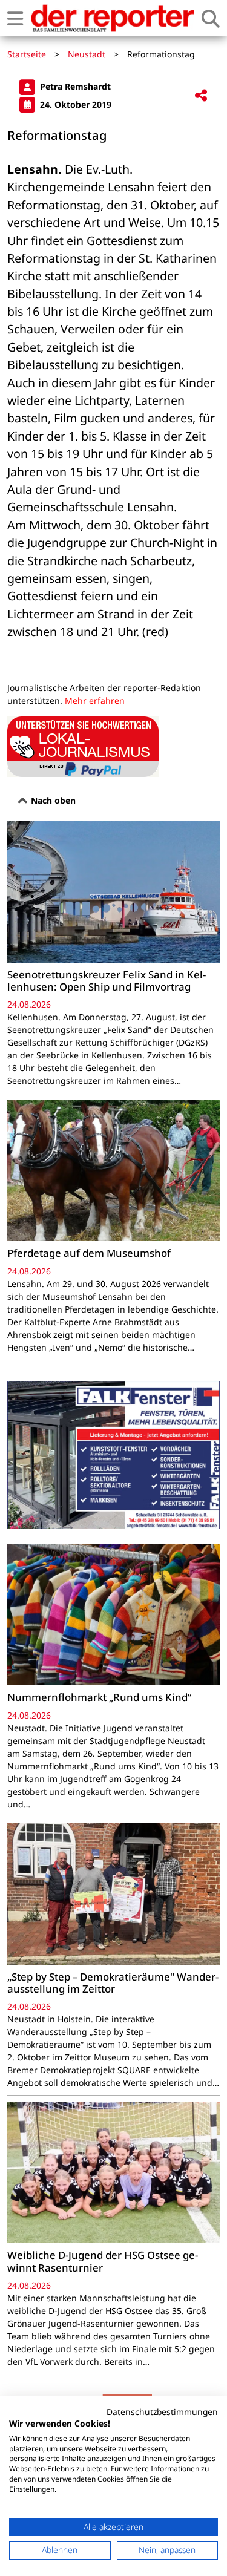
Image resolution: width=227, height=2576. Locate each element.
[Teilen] (201, 96)
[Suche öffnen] (211, 18)
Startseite (27, 54)
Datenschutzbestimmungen (162, 2412)
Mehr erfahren (95, 700)
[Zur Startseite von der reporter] (112, 18)
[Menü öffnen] (15, 18)
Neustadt (87, 54)
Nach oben (52, 800)
